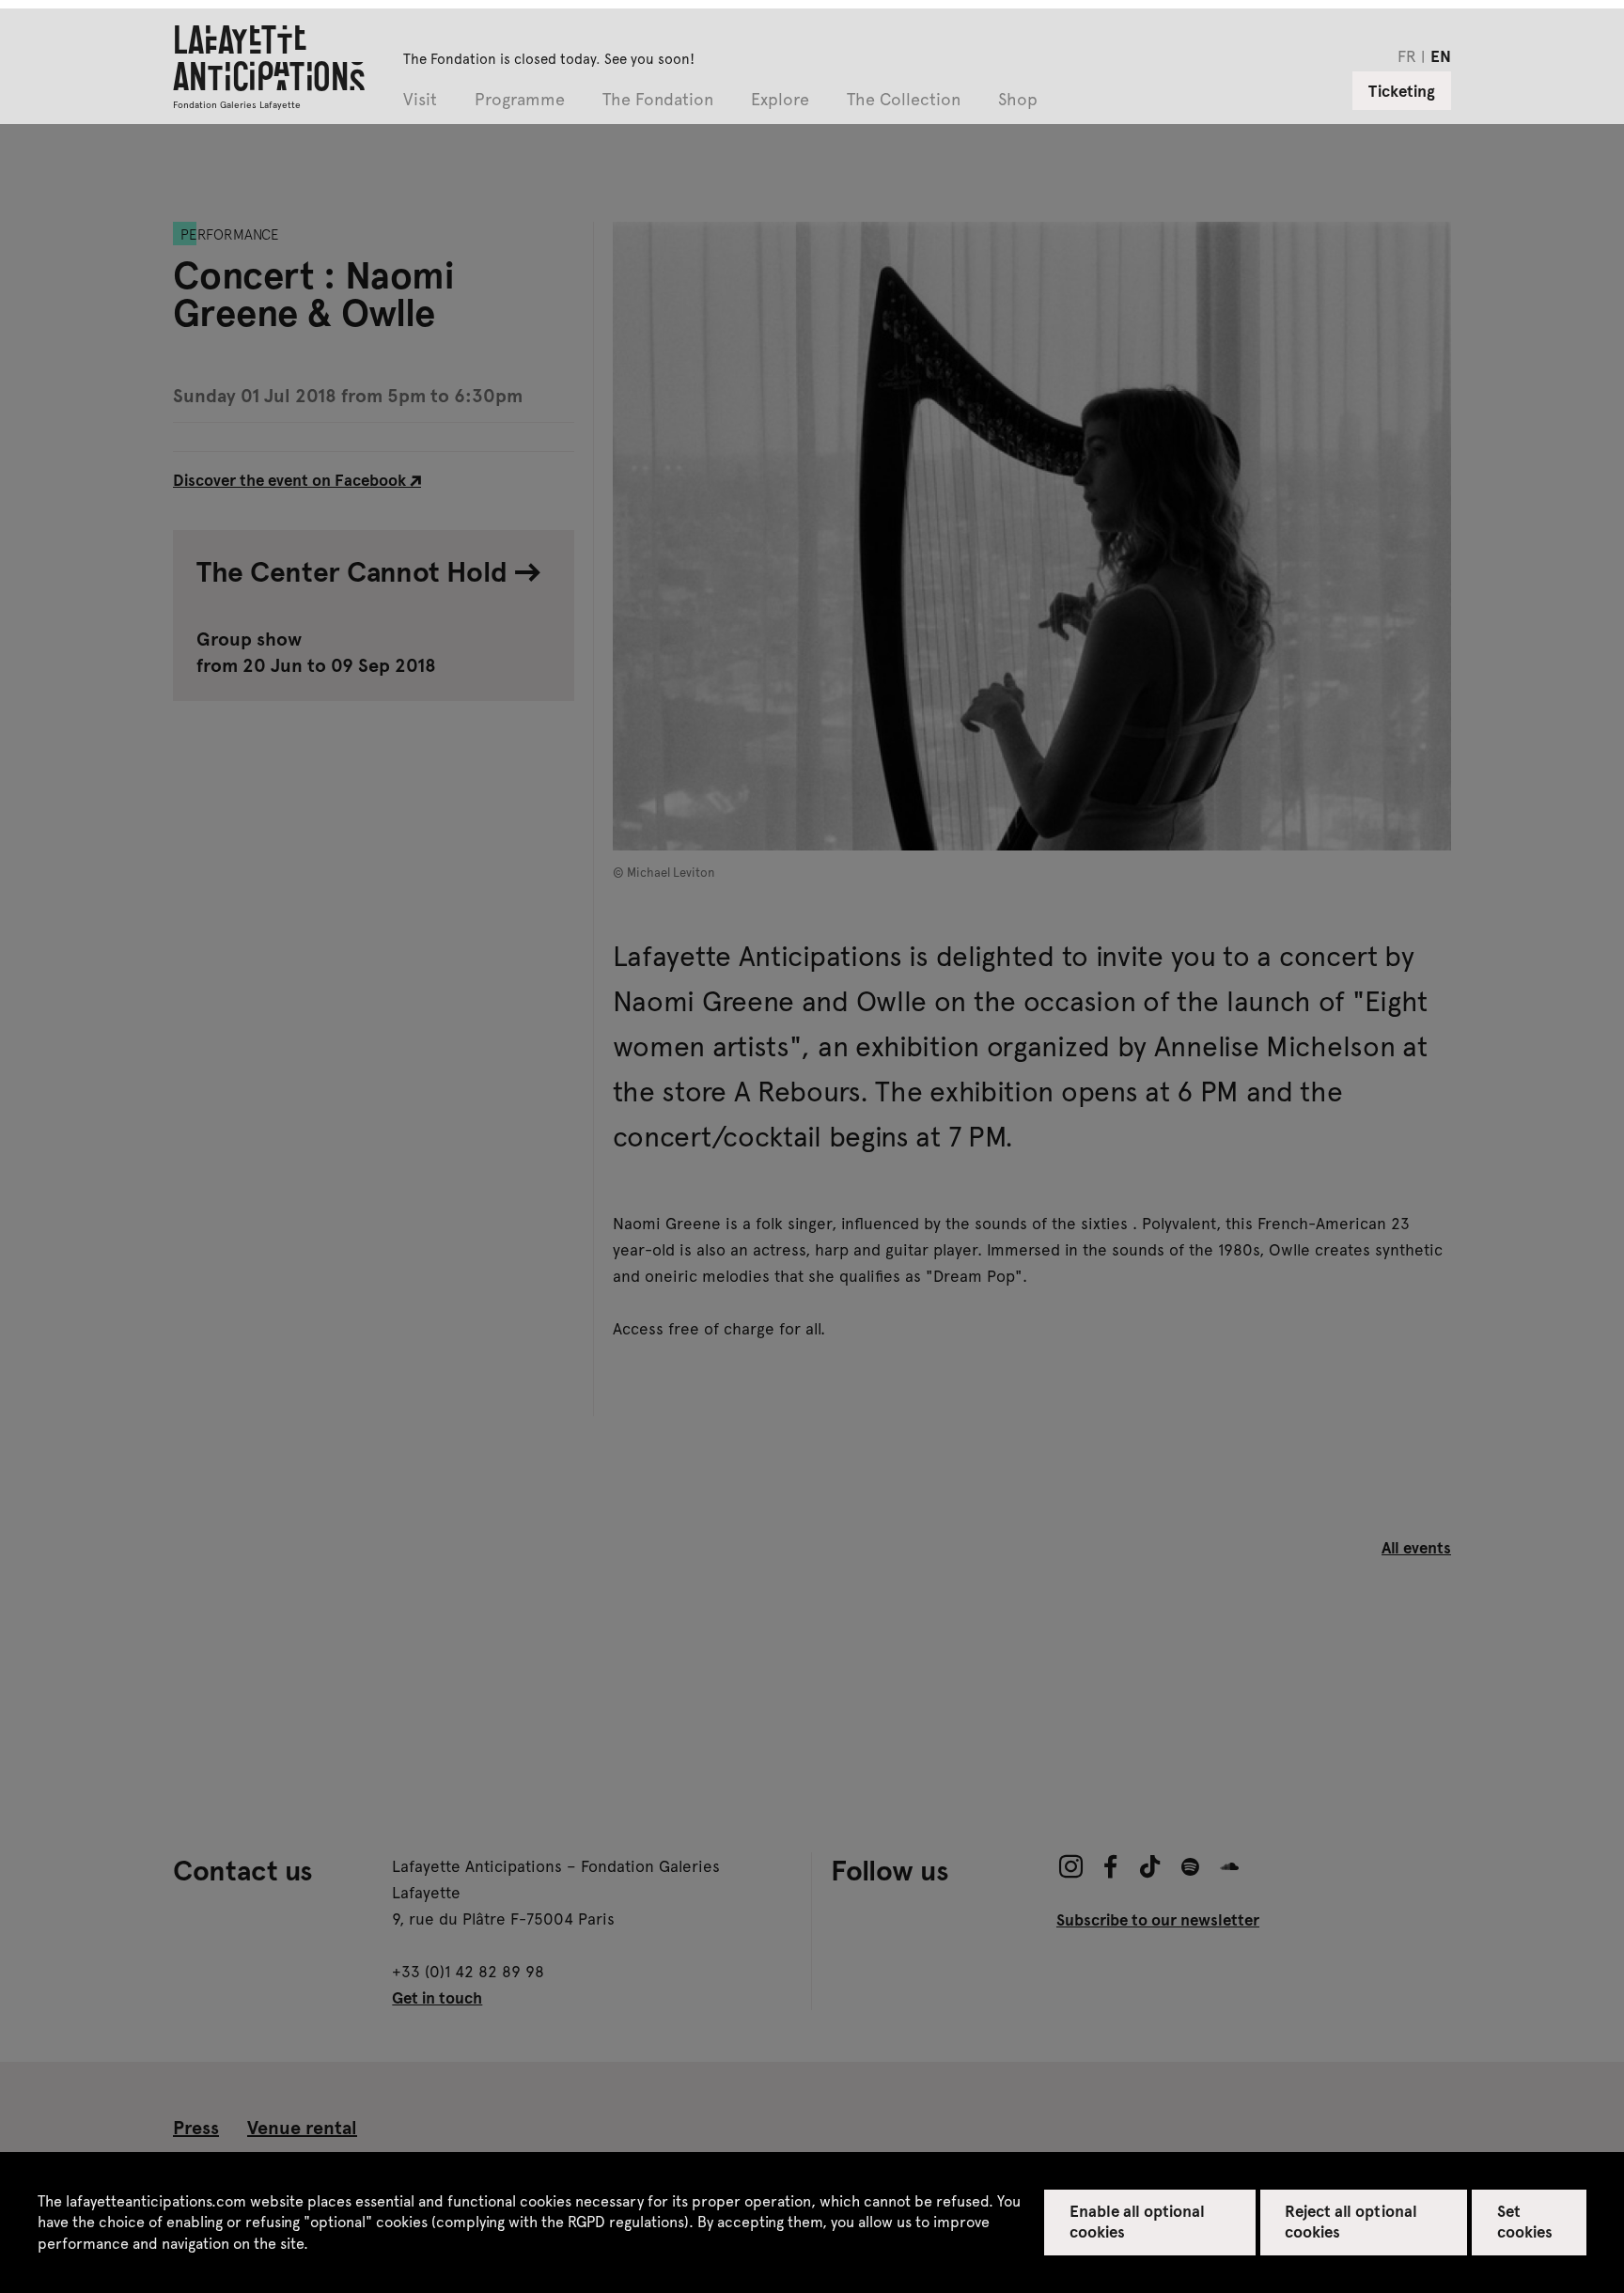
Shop (1018, 100)
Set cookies (1525, 2221)
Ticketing (1402, 90)
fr (1407, 55)
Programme (520, 100)
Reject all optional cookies (1351, 2221)
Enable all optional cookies (1138, 2221)
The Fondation (658, 100)
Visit (420, 100)
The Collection (904, 100)
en (1441, 55)
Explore (780, 100)
